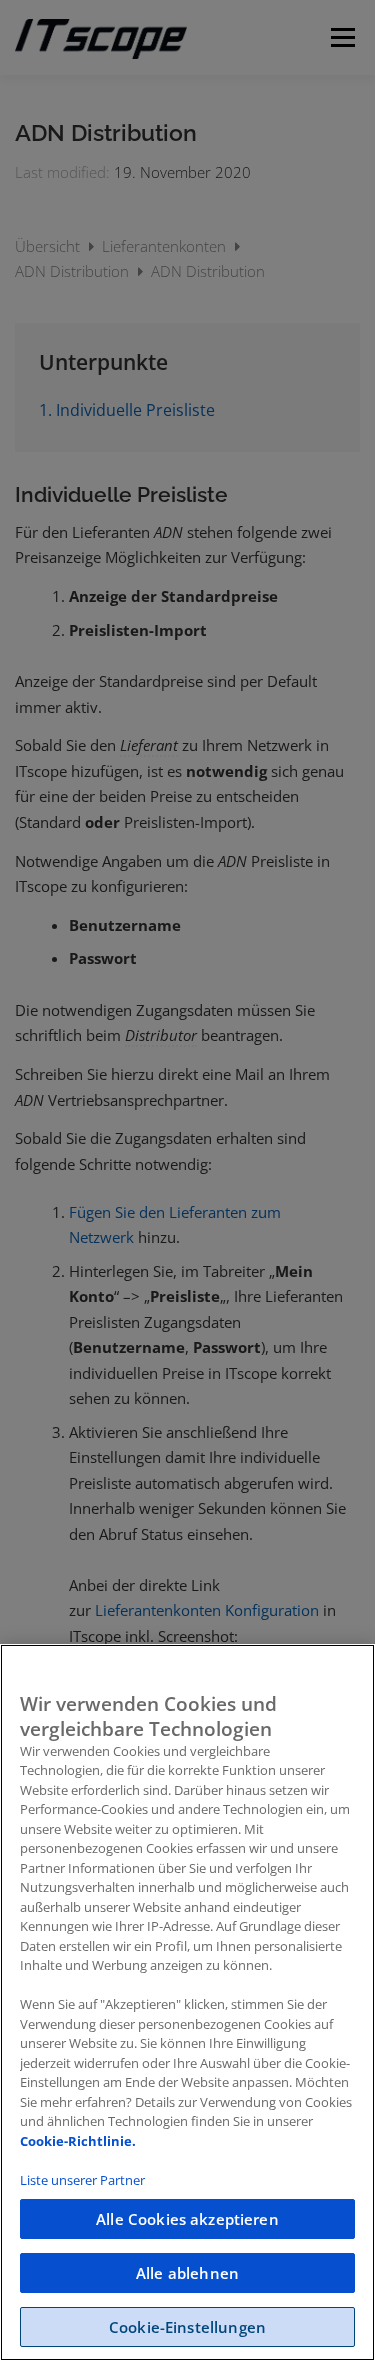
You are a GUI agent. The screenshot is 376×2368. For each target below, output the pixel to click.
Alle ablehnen (187, 2273)
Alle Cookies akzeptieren (187, 2219)
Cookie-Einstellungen (187, 2327)
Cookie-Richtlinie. (78, 2141)
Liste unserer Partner (82, 2180)
